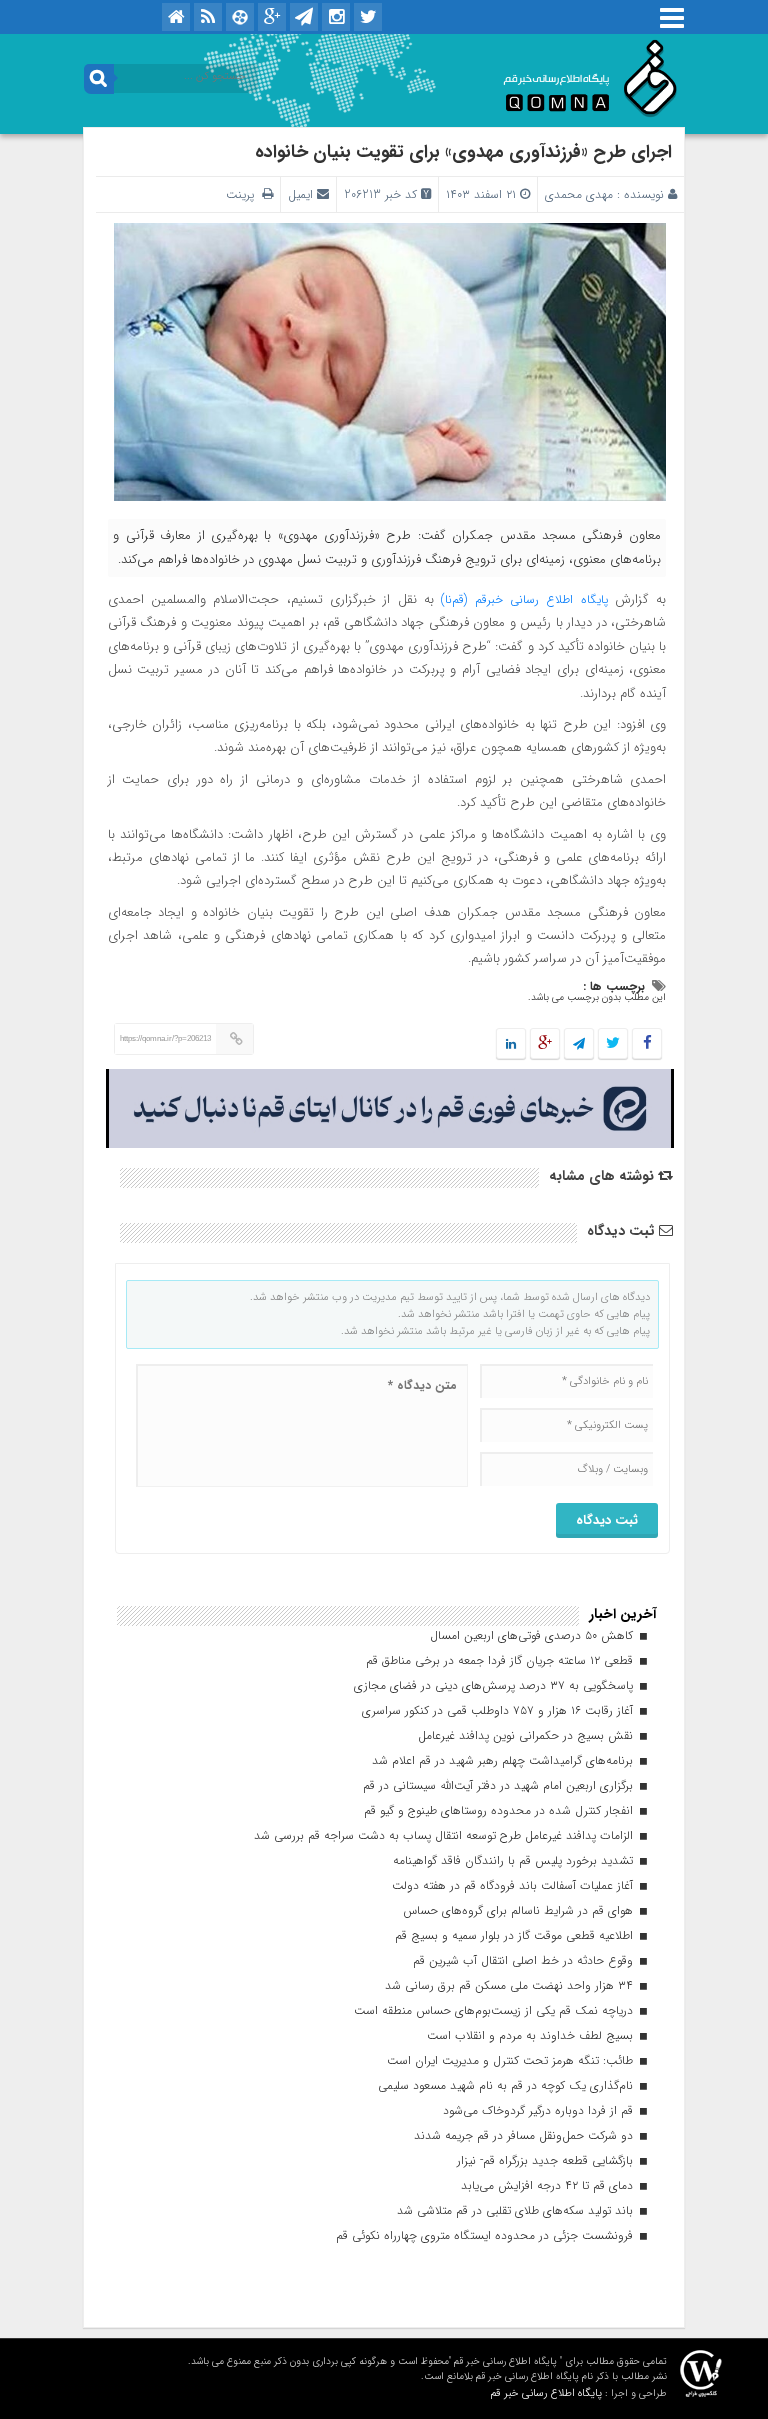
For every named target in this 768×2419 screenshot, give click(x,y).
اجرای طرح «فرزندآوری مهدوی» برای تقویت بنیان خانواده (463, 152)
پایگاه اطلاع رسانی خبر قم (546, 2393)
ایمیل (300, 194)
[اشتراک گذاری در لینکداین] (511, 1044)
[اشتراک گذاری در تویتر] (613, 1044)
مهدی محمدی (579, 194)
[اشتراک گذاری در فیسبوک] (646, 1044)
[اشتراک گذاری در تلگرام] (579, 1044)
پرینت (244, 194)
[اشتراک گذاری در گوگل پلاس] (545, 1044)
